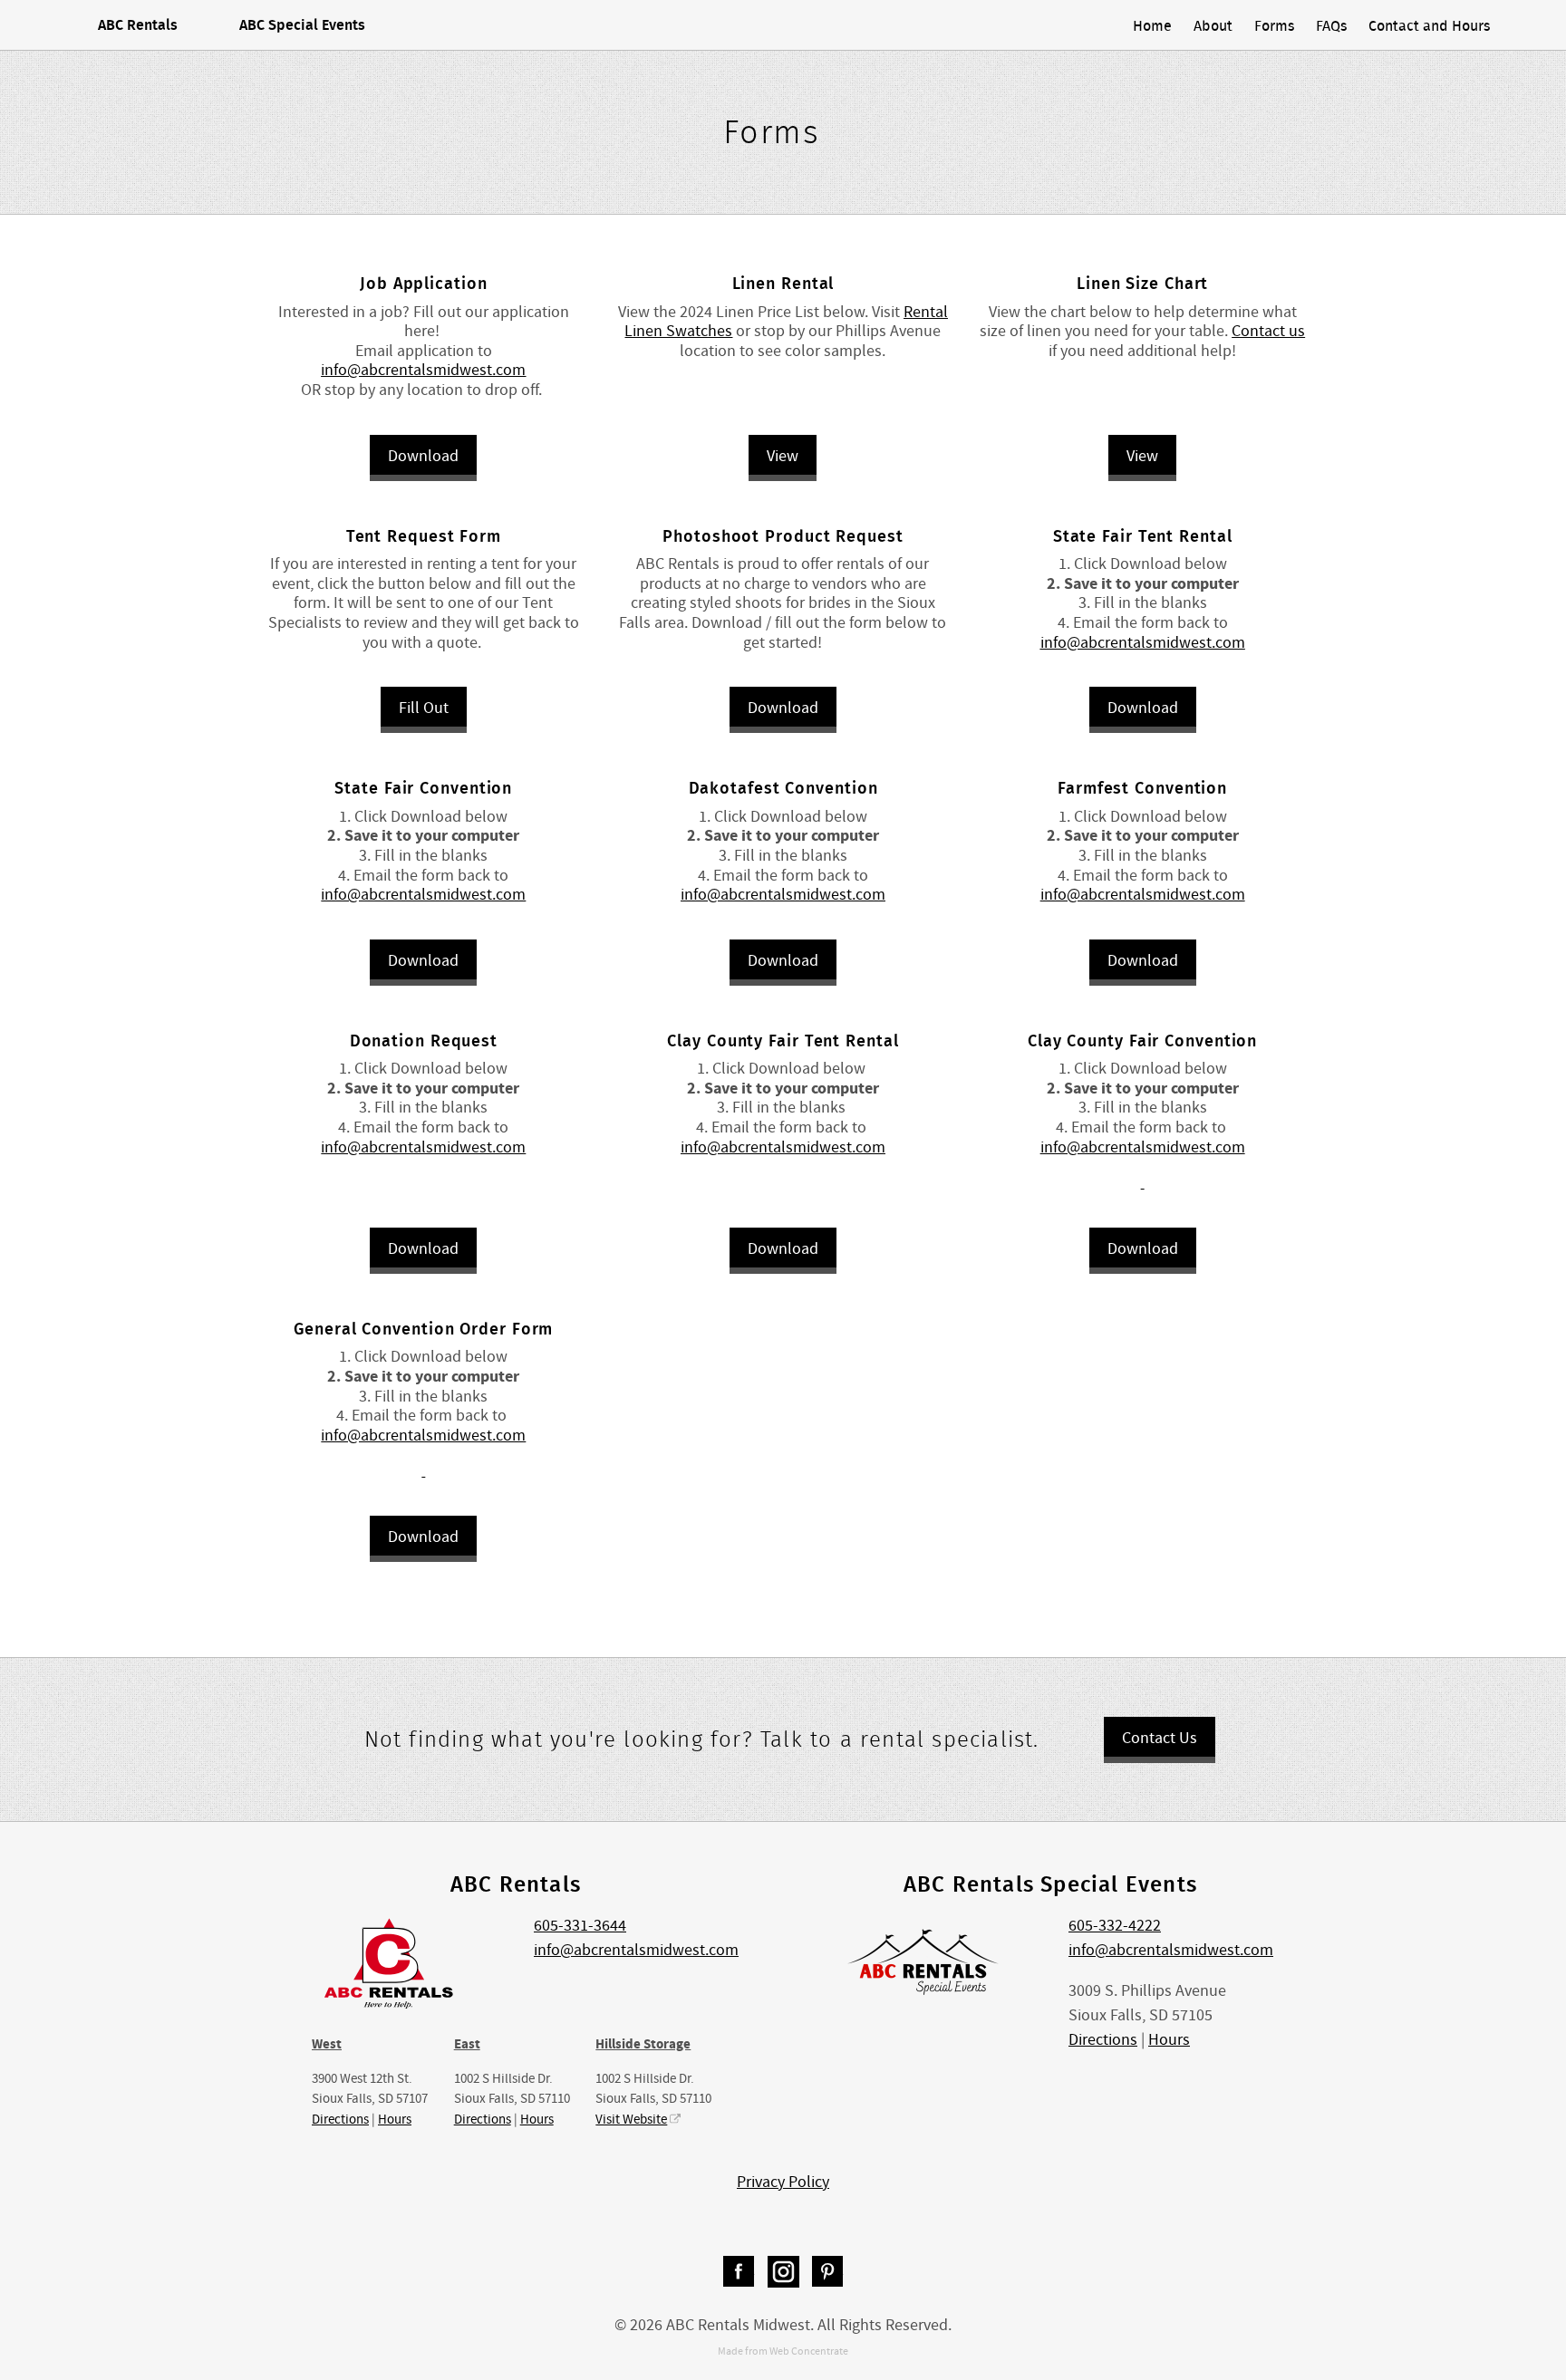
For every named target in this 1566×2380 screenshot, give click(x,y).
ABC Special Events (302, 24)
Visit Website (631, 2119)
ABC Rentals (138, 24)
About (1213, 25)
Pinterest (828, 2272)
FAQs (1331, 25)
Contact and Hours (1429, 25)
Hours (395, 2119)
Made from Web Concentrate (783, 2351)
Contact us (1268, 331)
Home (1152, 25)
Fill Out (424, 708)
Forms (1274, 25)
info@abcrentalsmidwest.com (423, 895)
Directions (340, 2119)
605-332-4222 (1115, 1926)
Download (423, 456)
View (783, 456)
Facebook (739, 2272)
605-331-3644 (580, 1926)
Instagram (783, 2272)
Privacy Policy (783, 2182)
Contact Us (1160, 1738)
